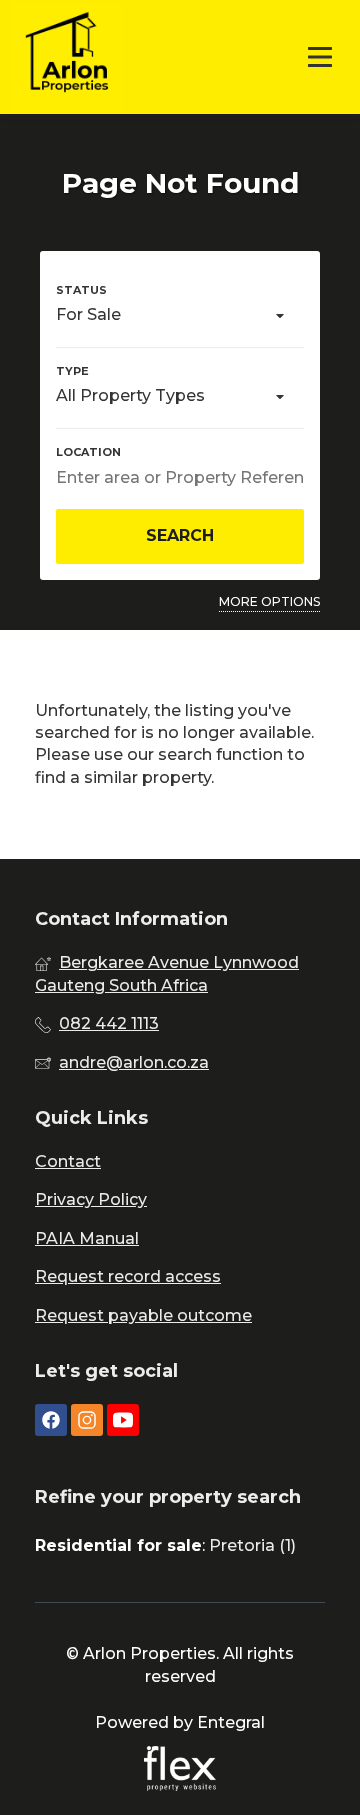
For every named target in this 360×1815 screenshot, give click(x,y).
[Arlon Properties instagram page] (87, 1420)
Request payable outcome (143, 1315)
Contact (68, 1161)
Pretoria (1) (252, 1545)
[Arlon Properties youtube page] (123, 1420)
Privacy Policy (91, 1199)
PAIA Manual (87, 1238)
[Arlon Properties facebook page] (51, 1420)
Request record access (128, 1276)
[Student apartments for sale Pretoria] (67, 57)
